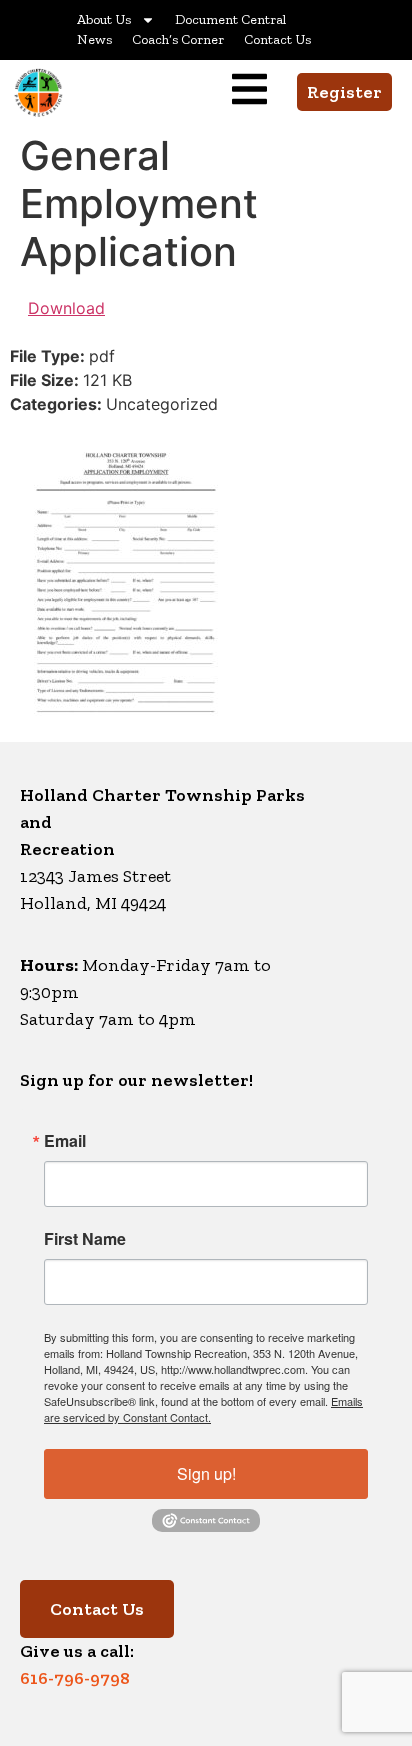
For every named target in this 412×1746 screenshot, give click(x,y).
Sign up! (206, 1473)
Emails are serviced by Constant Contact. (203, 1409)
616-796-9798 (75, 1678)
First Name (85, 1239)
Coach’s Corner (178, 39)
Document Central (230, 19)
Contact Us (277, 39)
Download (66, 308)
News (94, 39)
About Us (104, 19)
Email (65, 1141)
